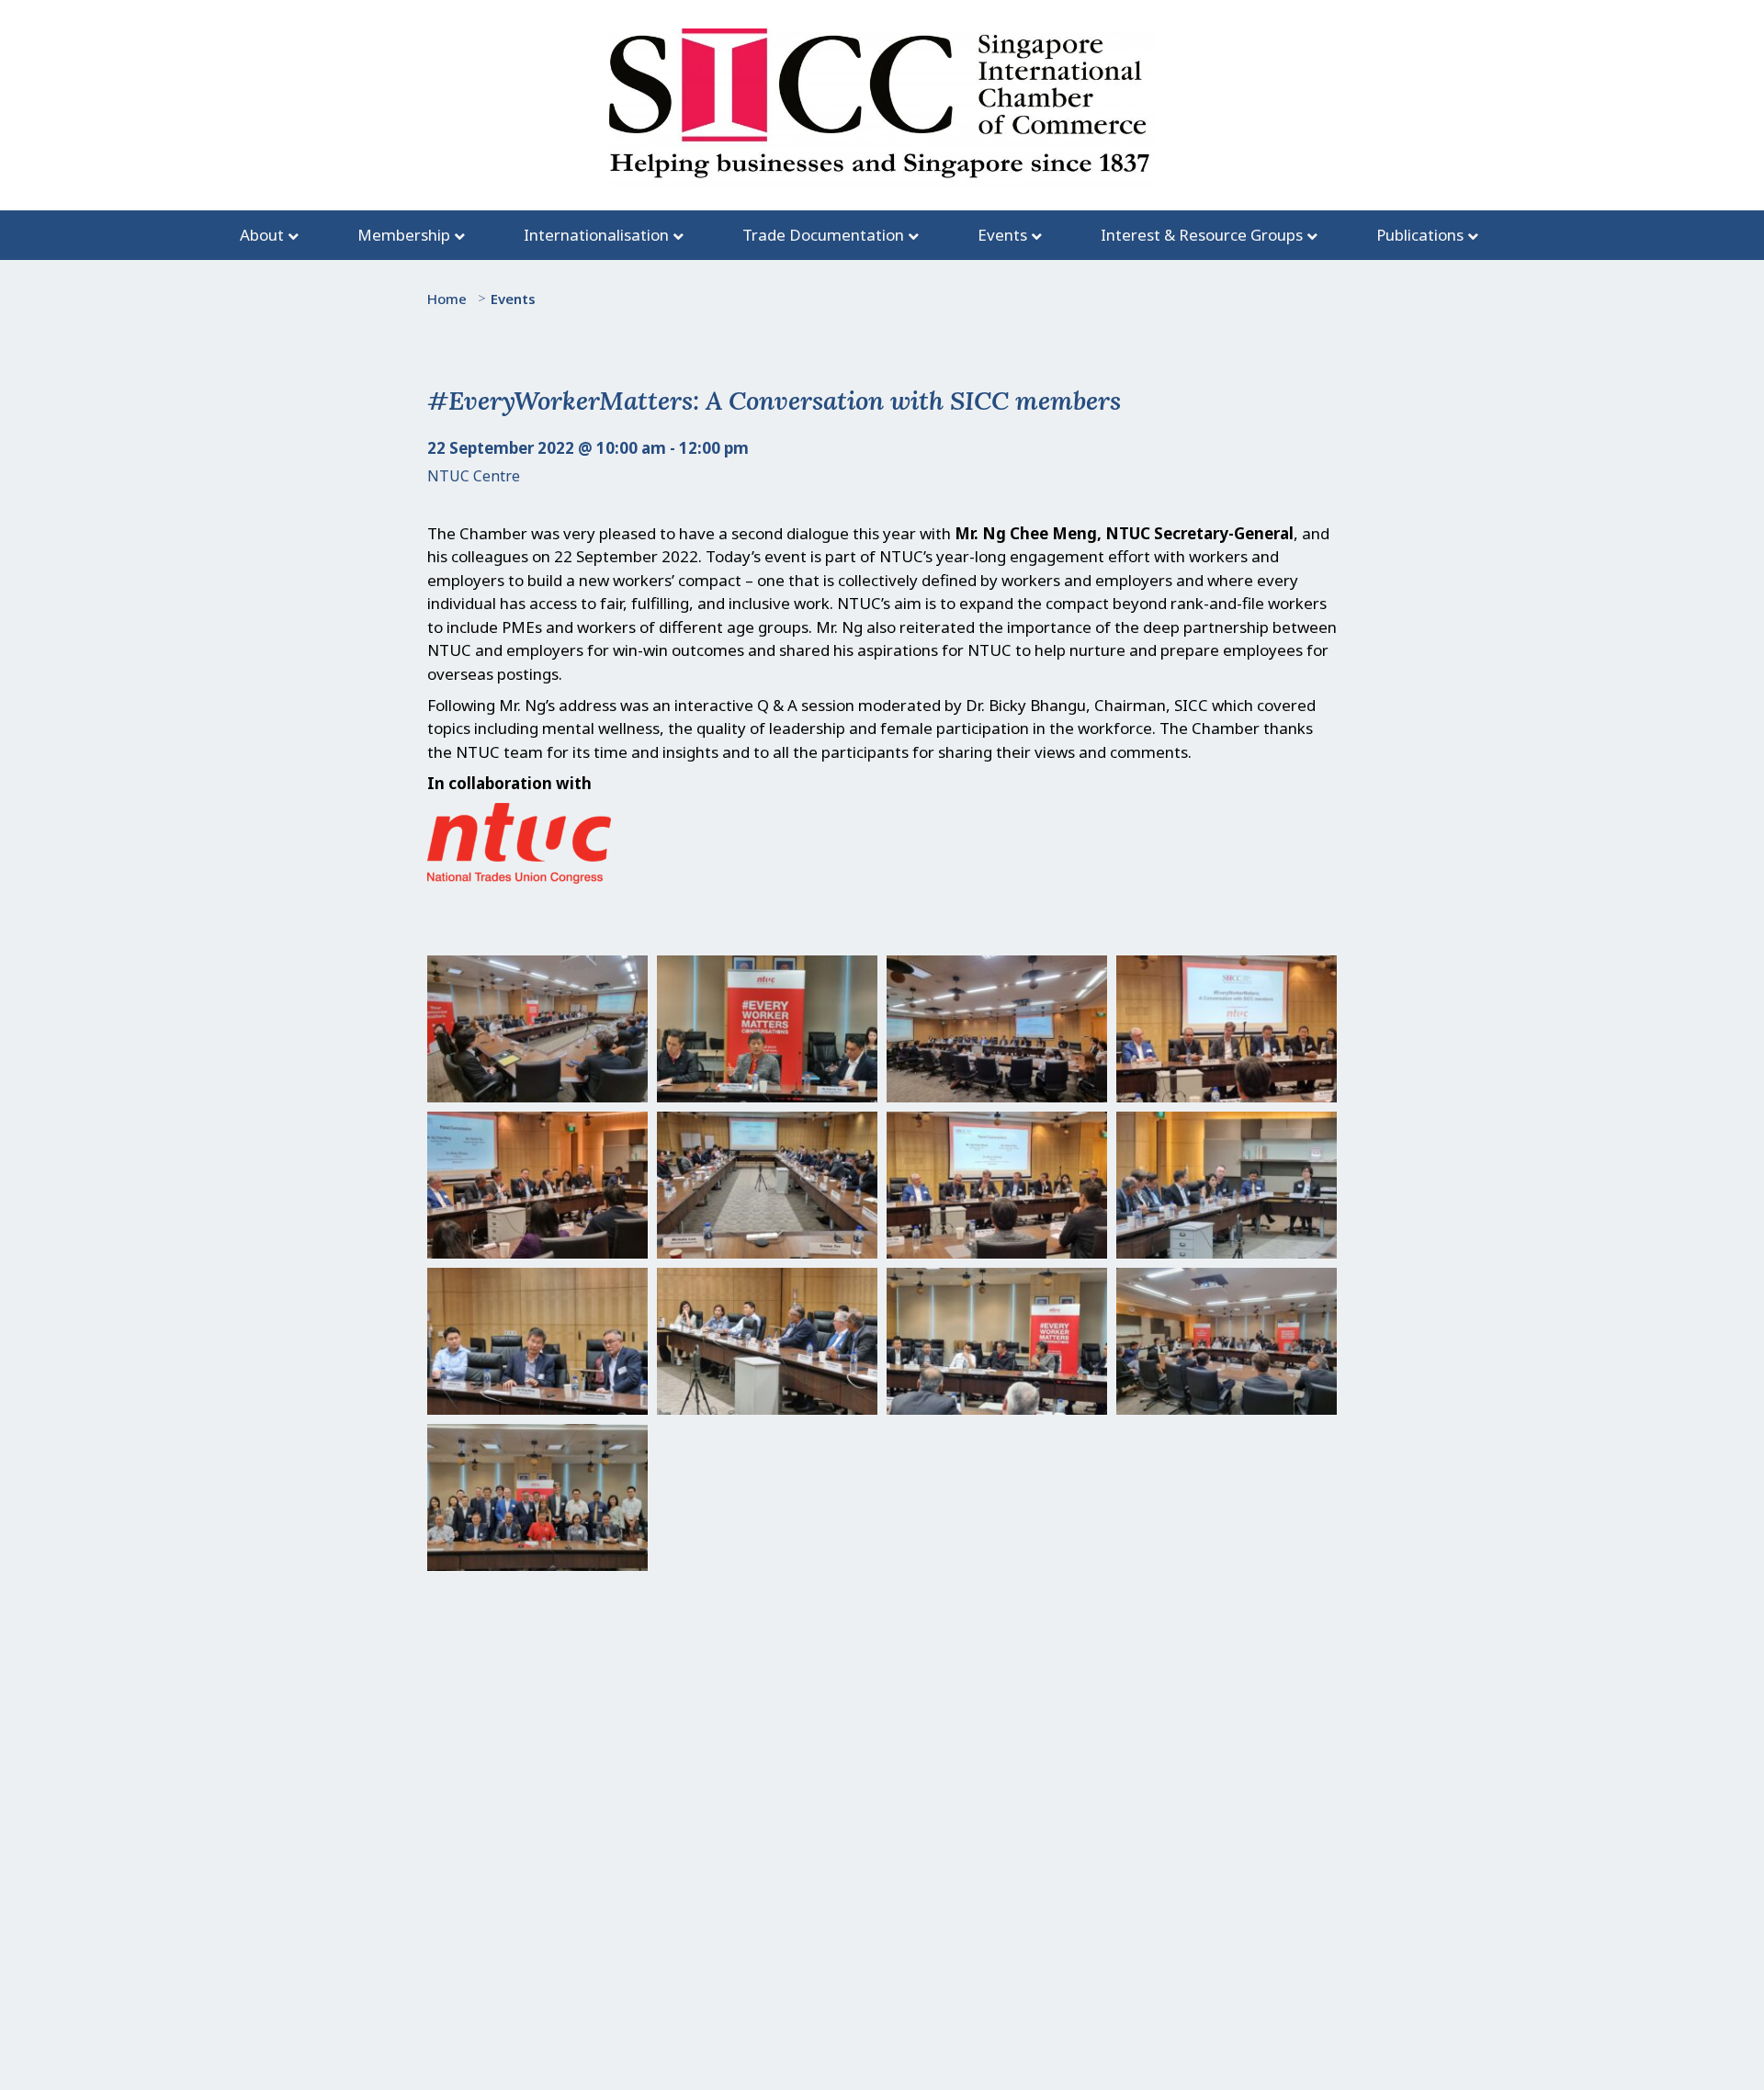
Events (1002, 235)
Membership (404, 235)
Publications (1420, 235)
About (262, 235)
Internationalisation (596, 235)
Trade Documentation (823, 235)
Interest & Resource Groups (1202, 235)
